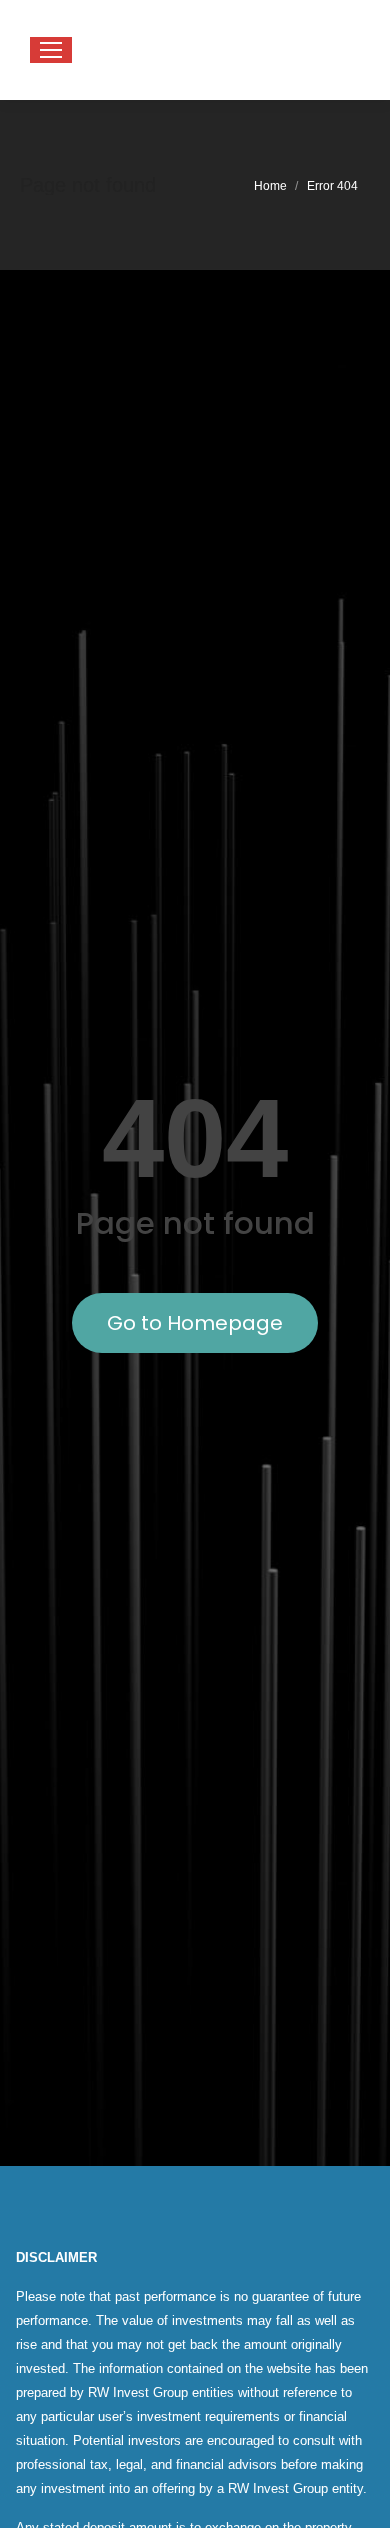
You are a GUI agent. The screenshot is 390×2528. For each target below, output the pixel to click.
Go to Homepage (195, 1323)
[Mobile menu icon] (51, 50)
